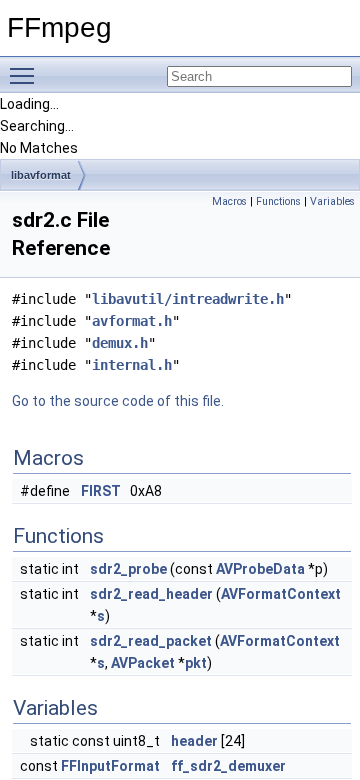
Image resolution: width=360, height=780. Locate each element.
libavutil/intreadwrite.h (188, 299)
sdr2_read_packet (151, 641)
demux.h (120, 343)
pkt (196, 663)
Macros (229, 201)
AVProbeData (260, 569)
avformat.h (132, 321)
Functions (278, 201)
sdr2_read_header (151, 594)
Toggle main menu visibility (26, 75)
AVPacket (143, 663)
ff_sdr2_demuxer (228, 766)
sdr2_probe (128, 569)
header (194, 741)
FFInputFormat (110, 766)
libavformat (41, 175)
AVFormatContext (281, 594)
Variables (332, 201)
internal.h (132, 365)
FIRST (101, 491)
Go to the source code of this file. (118, 401)
